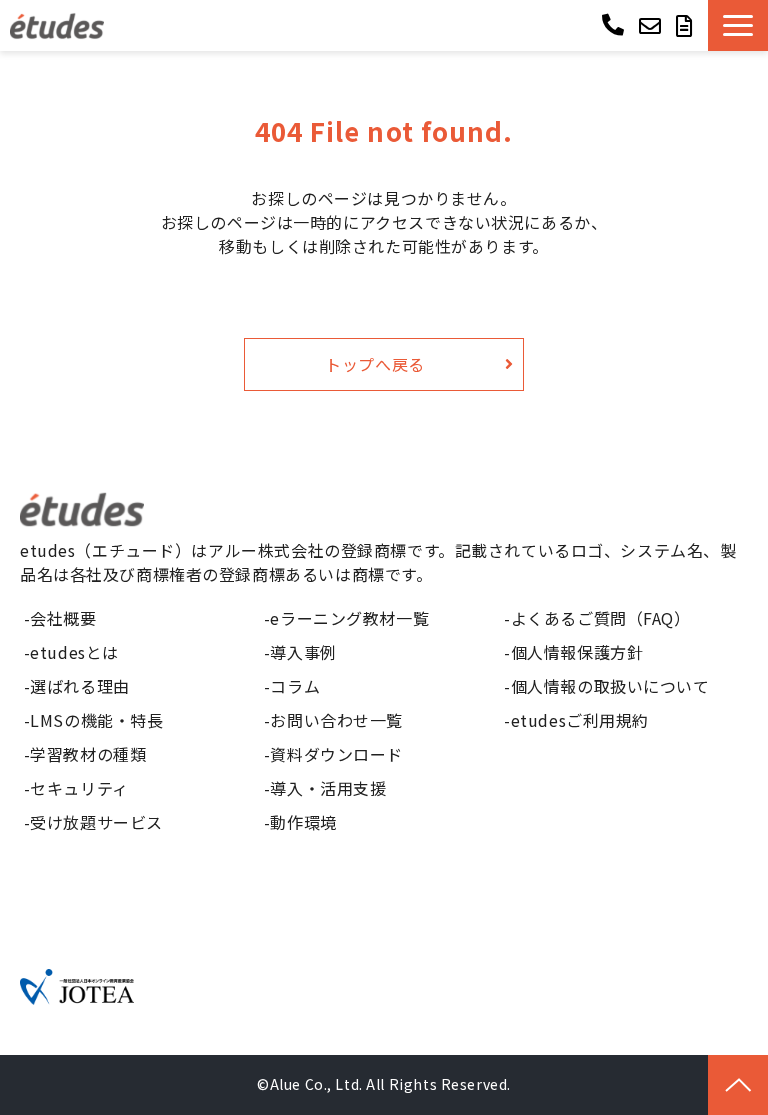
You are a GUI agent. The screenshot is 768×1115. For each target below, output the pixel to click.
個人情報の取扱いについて (610, 686)
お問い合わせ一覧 (336, 720)
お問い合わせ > (652, 25)
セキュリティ (79, 788)
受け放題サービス (96, 822)
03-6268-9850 (615, 23)
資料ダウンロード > (687, 25)
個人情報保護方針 (577, 652)
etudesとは (74, 652)
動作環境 (303, 822)
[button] (738, 25)
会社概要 (63, 618)
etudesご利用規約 (580, 720)
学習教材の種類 (88, 754)
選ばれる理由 (79, 686)
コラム (295, 686)
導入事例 (303, 652)
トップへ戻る (375, 364)
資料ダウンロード (336, 754)
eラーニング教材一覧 (349, 618)
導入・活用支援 (328, 788)
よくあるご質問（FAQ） (601, 618)
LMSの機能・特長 (96, 720)
